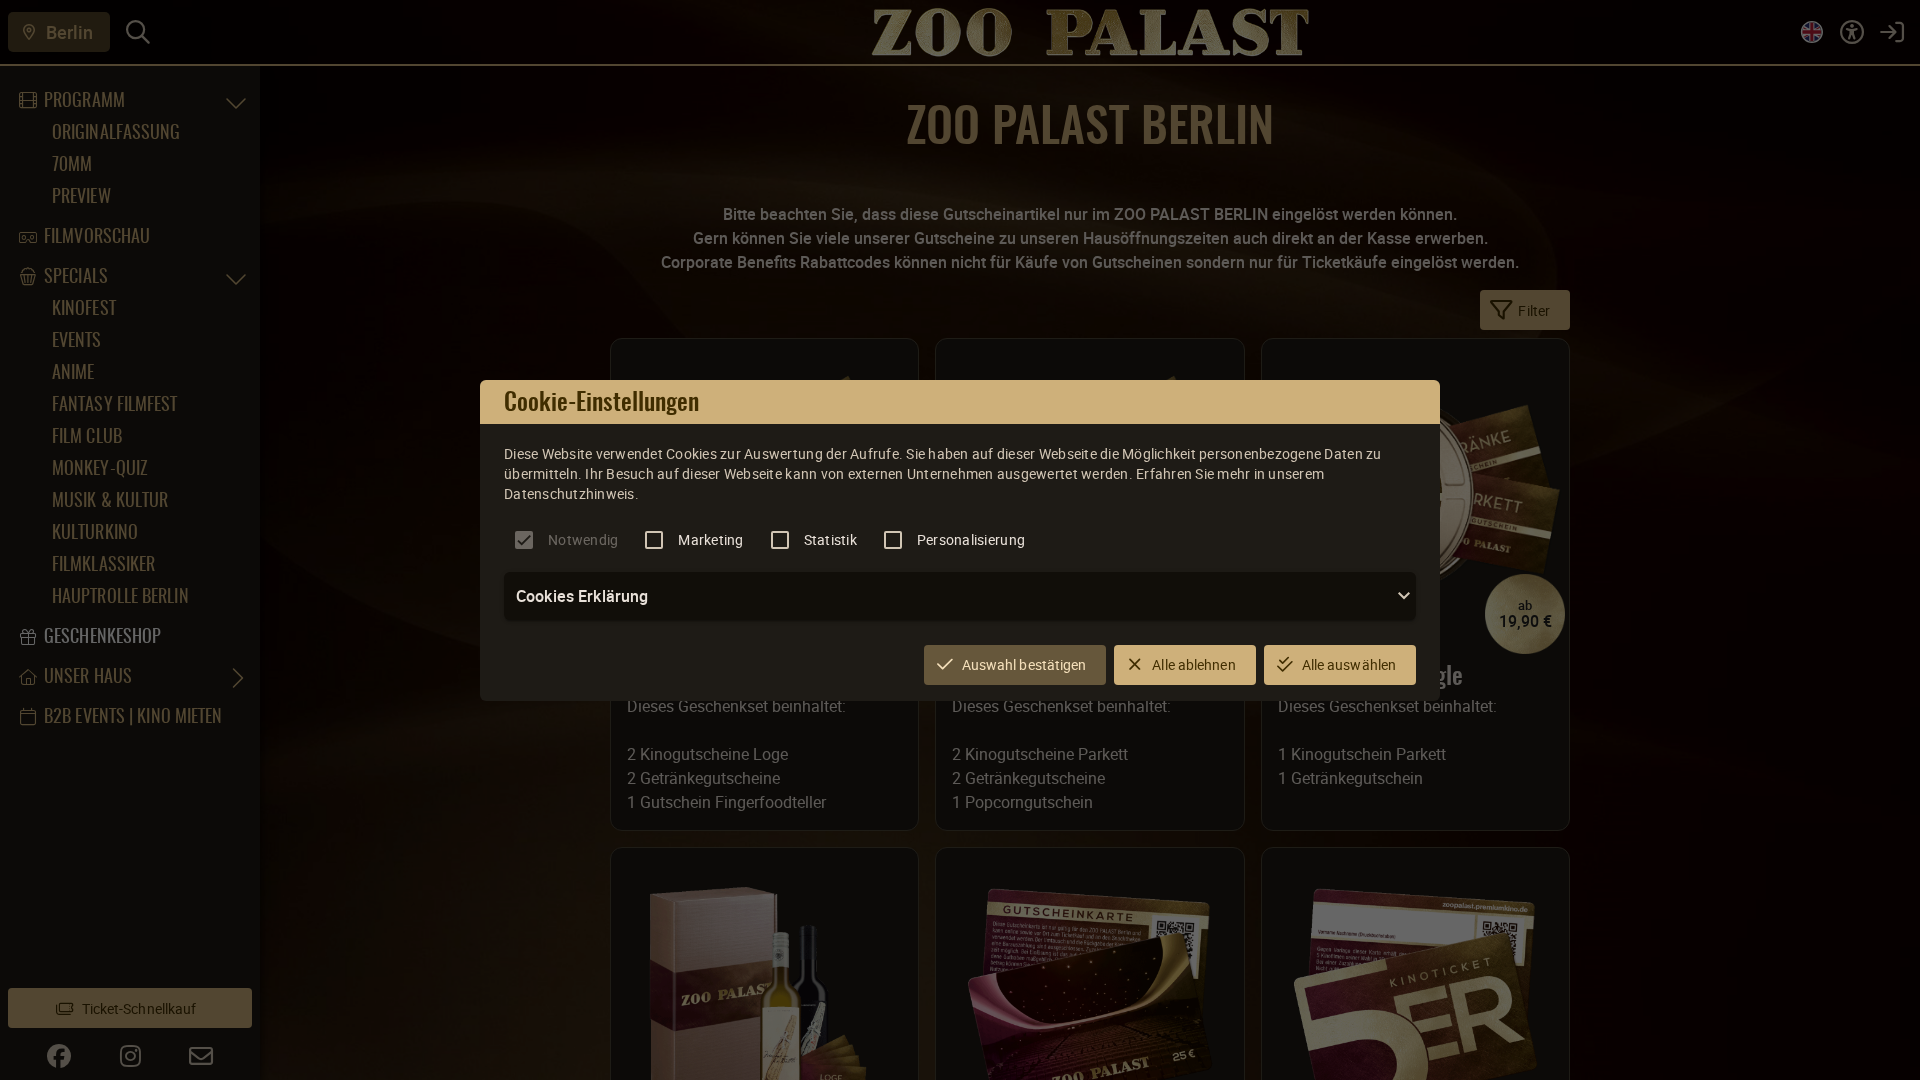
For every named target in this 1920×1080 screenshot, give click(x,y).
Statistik (830, 539)
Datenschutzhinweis (569, 493)
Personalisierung (971, 539)
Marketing (710, 539)
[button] (960, 596)
